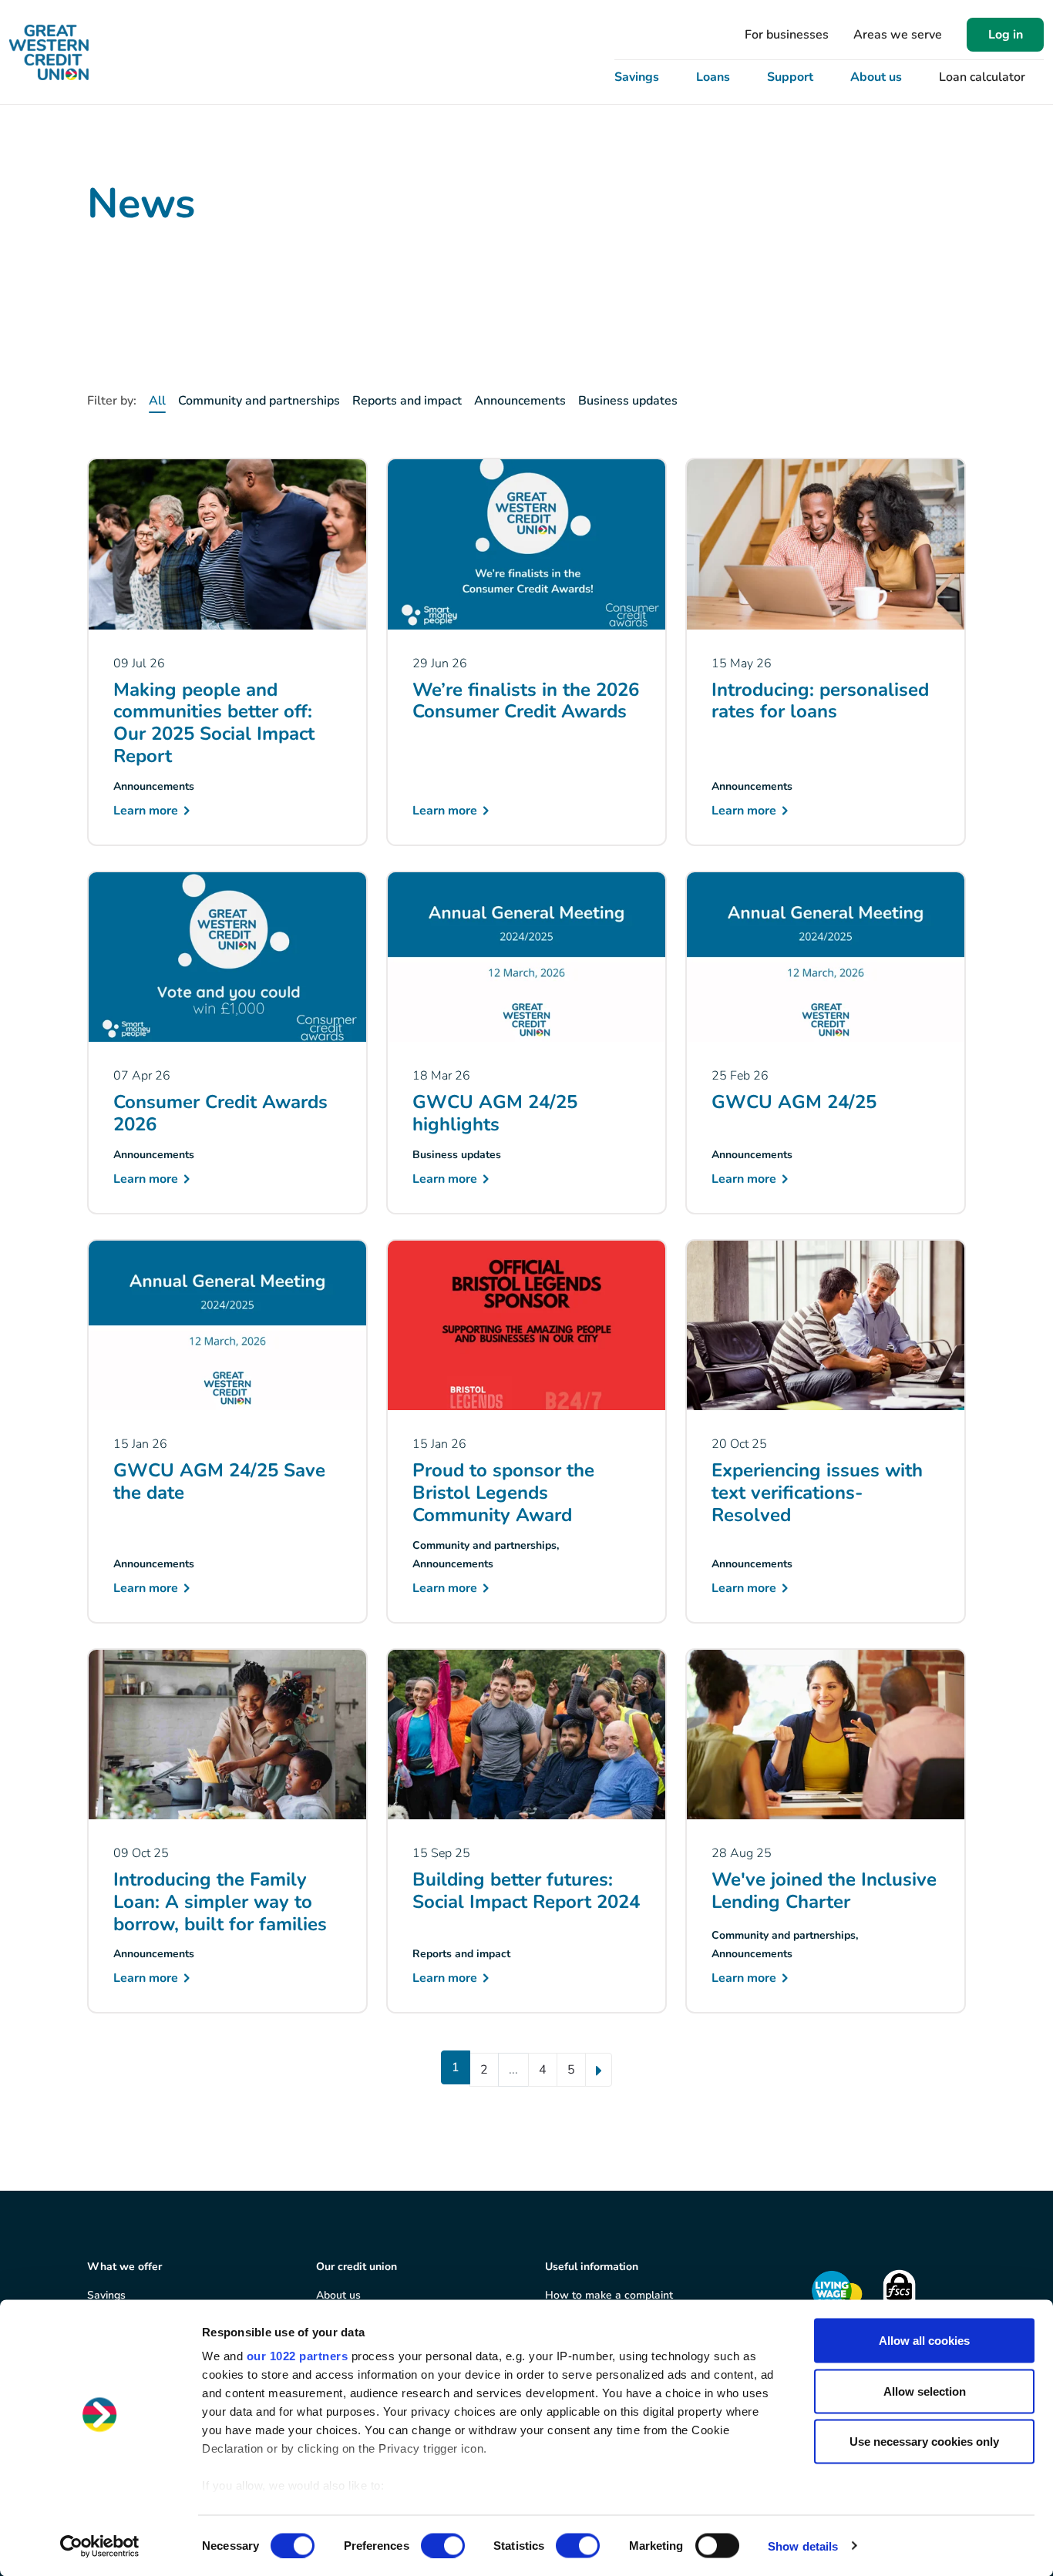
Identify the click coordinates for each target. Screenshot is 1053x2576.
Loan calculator (982, 77)
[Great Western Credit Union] (49, 52)
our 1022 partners (298, 2356)
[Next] (599, 2070)
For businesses (787, 35)
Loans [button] (713, 77)
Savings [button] (637, 77)
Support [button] (790, 77)
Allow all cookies (924, 2341)
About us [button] (876, 77)
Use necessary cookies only (924, 2442)
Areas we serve (898, 35)
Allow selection (925, 2391)
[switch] (443, 2545)
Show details (803, 2546)
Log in (1006, 35)
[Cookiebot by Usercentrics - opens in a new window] (100, 2546)
